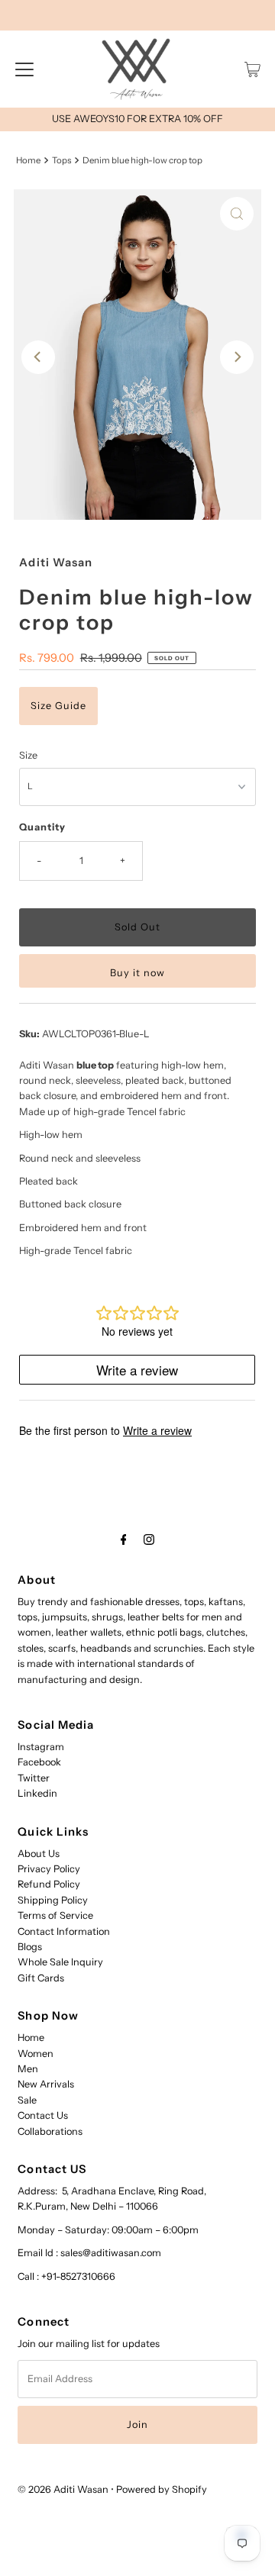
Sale (27, 2100)
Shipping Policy (53, 1900)
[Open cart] (252, 69)
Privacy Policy (49, 1869)
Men (28, 2069)
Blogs (30, 1947)
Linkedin (37, 1793)
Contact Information (64, 1931)
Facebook (39, 1762)
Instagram (41, 1747)
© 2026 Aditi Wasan (63, 2489)
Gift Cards (41, 1978)
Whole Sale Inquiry (60, 1962)
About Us (39, 1854)
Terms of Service (55, 1915)
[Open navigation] (24, 69)
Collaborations (50, 2131)
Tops (61, 160)
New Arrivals (46, 2084)
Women (36, 2054)
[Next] (237, 357)
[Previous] (38, 357)
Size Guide (58, 706)
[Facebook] (124, 1539)
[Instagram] (149, 1539)
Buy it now (137, 973)
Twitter (34, 1778)
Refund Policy (49, 1884)
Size (28, 755)
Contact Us (43, 2115)
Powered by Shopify (162, 2489)
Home (28, 160)
